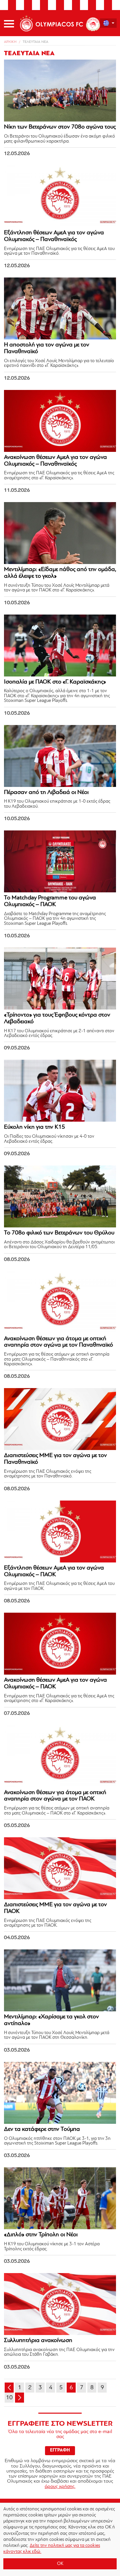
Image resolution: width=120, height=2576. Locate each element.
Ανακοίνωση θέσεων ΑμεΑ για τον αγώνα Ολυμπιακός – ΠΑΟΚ (55, 1684)
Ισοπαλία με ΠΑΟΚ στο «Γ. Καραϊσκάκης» (55, 682)
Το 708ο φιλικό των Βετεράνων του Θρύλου (59, 1233)
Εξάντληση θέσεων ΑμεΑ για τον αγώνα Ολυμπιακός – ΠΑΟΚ (54, 1572)
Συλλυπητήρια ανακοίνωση (38, 2341)
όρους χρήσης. (60, 2487)
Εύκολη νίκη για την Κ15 (34, 1127)
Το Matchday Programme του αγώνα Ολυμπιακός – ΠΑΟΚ (50, 901)
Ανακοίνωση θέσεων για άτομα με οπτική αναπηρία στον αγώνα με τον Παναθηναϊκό (58, 1342)
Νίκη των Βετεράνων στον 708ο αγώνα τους (60, 127)
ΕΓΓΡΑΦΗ (60, 2450)
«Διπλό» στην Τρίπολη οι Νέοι (41, 2235)
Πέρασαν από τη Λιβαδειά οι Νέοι (46, 793)
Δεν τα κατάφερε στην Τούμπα (42, 2129)
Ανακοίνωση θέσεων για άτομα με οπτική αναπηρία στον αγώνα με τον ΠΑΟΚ (55, 1796)
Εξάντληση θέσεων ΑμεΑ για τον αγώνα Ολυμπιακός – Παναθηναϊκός (54, 236)
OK (60, 2564)
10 (9, 2398)
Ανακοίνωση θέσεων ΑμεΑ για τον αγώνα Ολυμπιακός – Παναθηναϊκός (55, 461)
